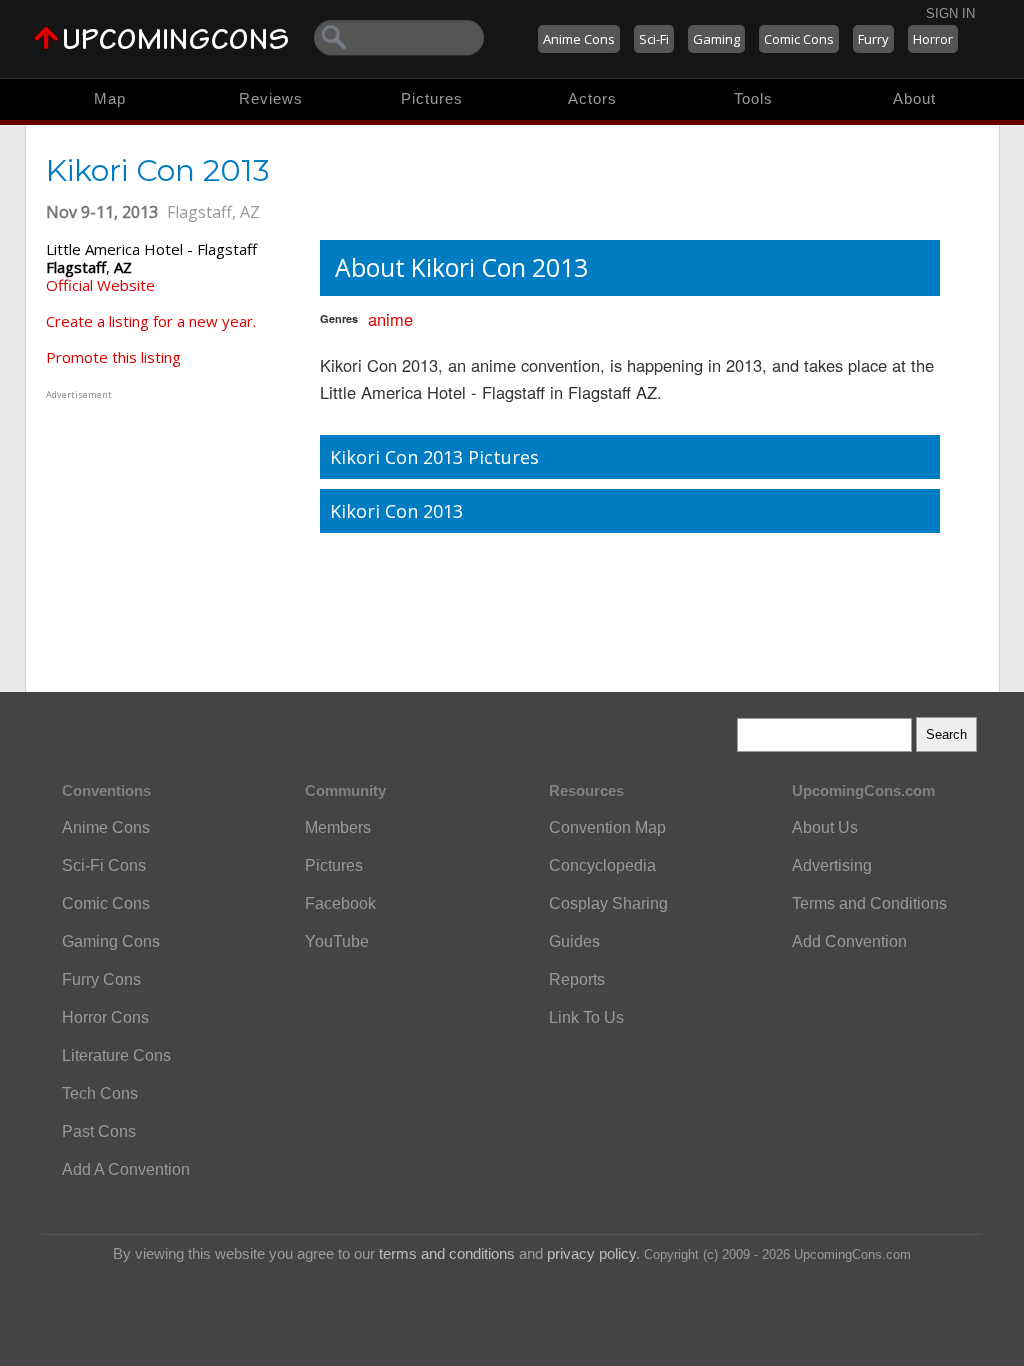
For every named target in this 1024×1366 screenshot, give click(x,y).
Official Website (100, 285)
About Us (825, 827)
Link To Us (586, 1017)
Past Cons (99, 1131)
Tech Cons (100, 1093)
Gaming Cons (111, 941)
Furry (873, 39)
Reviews (271, 98)
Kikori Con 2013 (396, 511)
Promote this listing (113, 357)
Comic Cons (799, 39)
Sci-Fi (654, 39)
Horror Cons (105, 1017)
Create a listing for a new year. (151, 321)
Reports (577, 979)
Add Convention (849, 941)
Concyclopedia (602, 865)
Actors (592, 98)
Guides (574, 941)
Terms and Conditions (869, 903)
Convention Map (607, 827)
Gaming (716, 39)
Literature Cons (116, 1055)
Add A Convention (126, 1169)
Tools (753, 98)
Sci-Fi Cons (104, 865)
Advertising (832, 865)
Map (110, 98)
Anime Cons (579, 39)
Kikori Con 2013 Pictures (434, 457)
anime (390, 319)
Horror (933, 39)
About (914, 98)
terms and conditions (447, 1253)
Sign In (950, 13)
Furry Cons (101, 979)
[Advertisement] (171, 529)
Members (338, 827)
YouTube (337, 941)
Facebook (340, 903)
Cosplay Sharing (608, 903)
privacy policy (591, 1253)
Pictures (432, 98)
